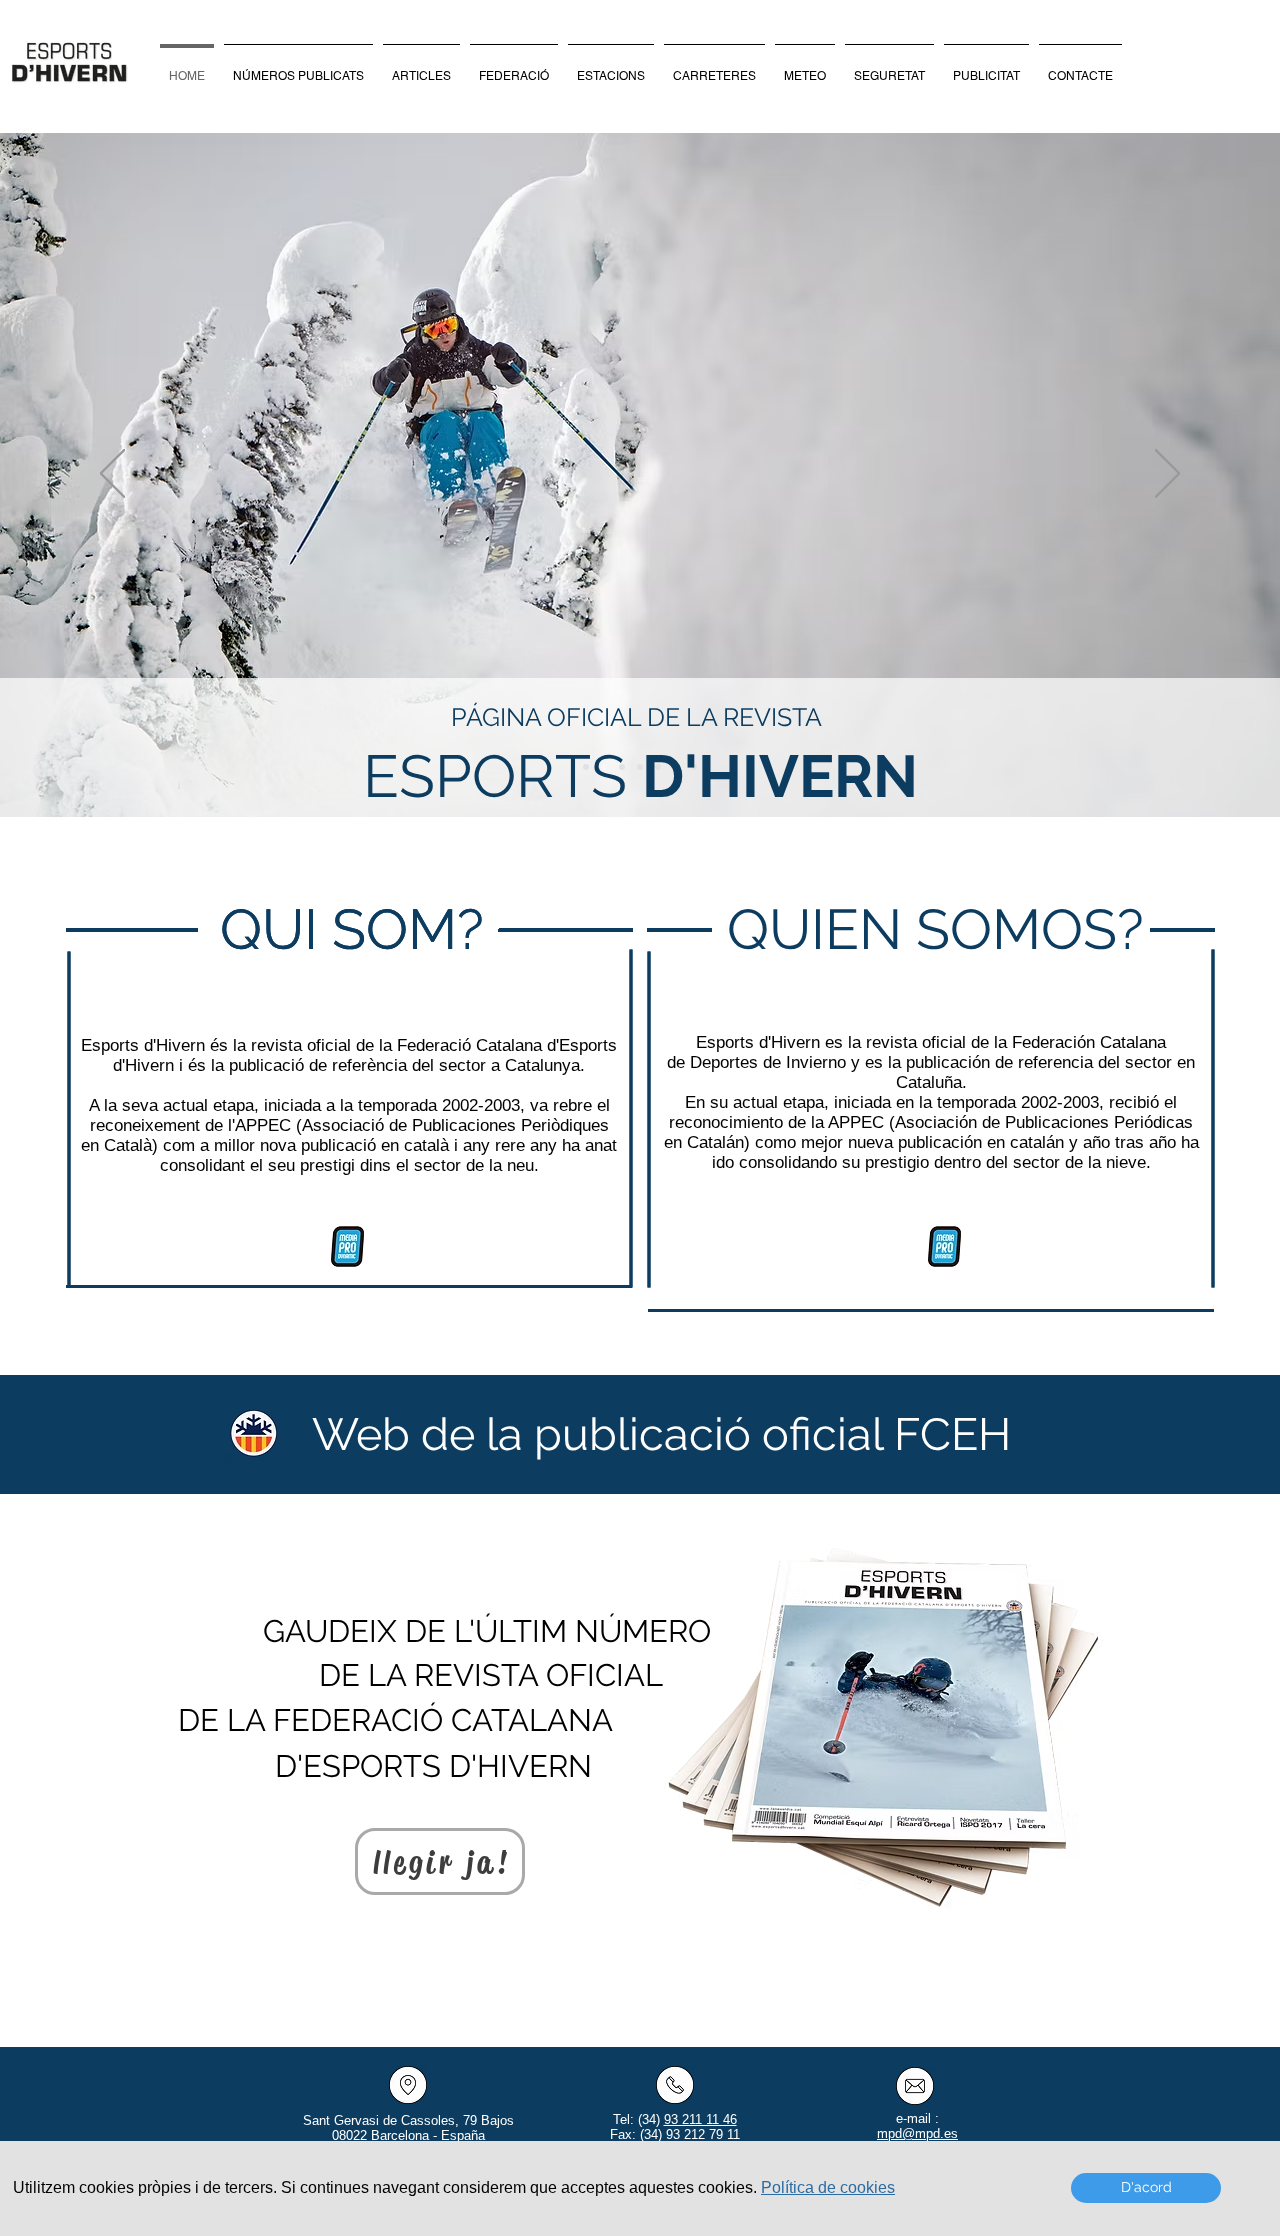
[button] (828, 2187)
